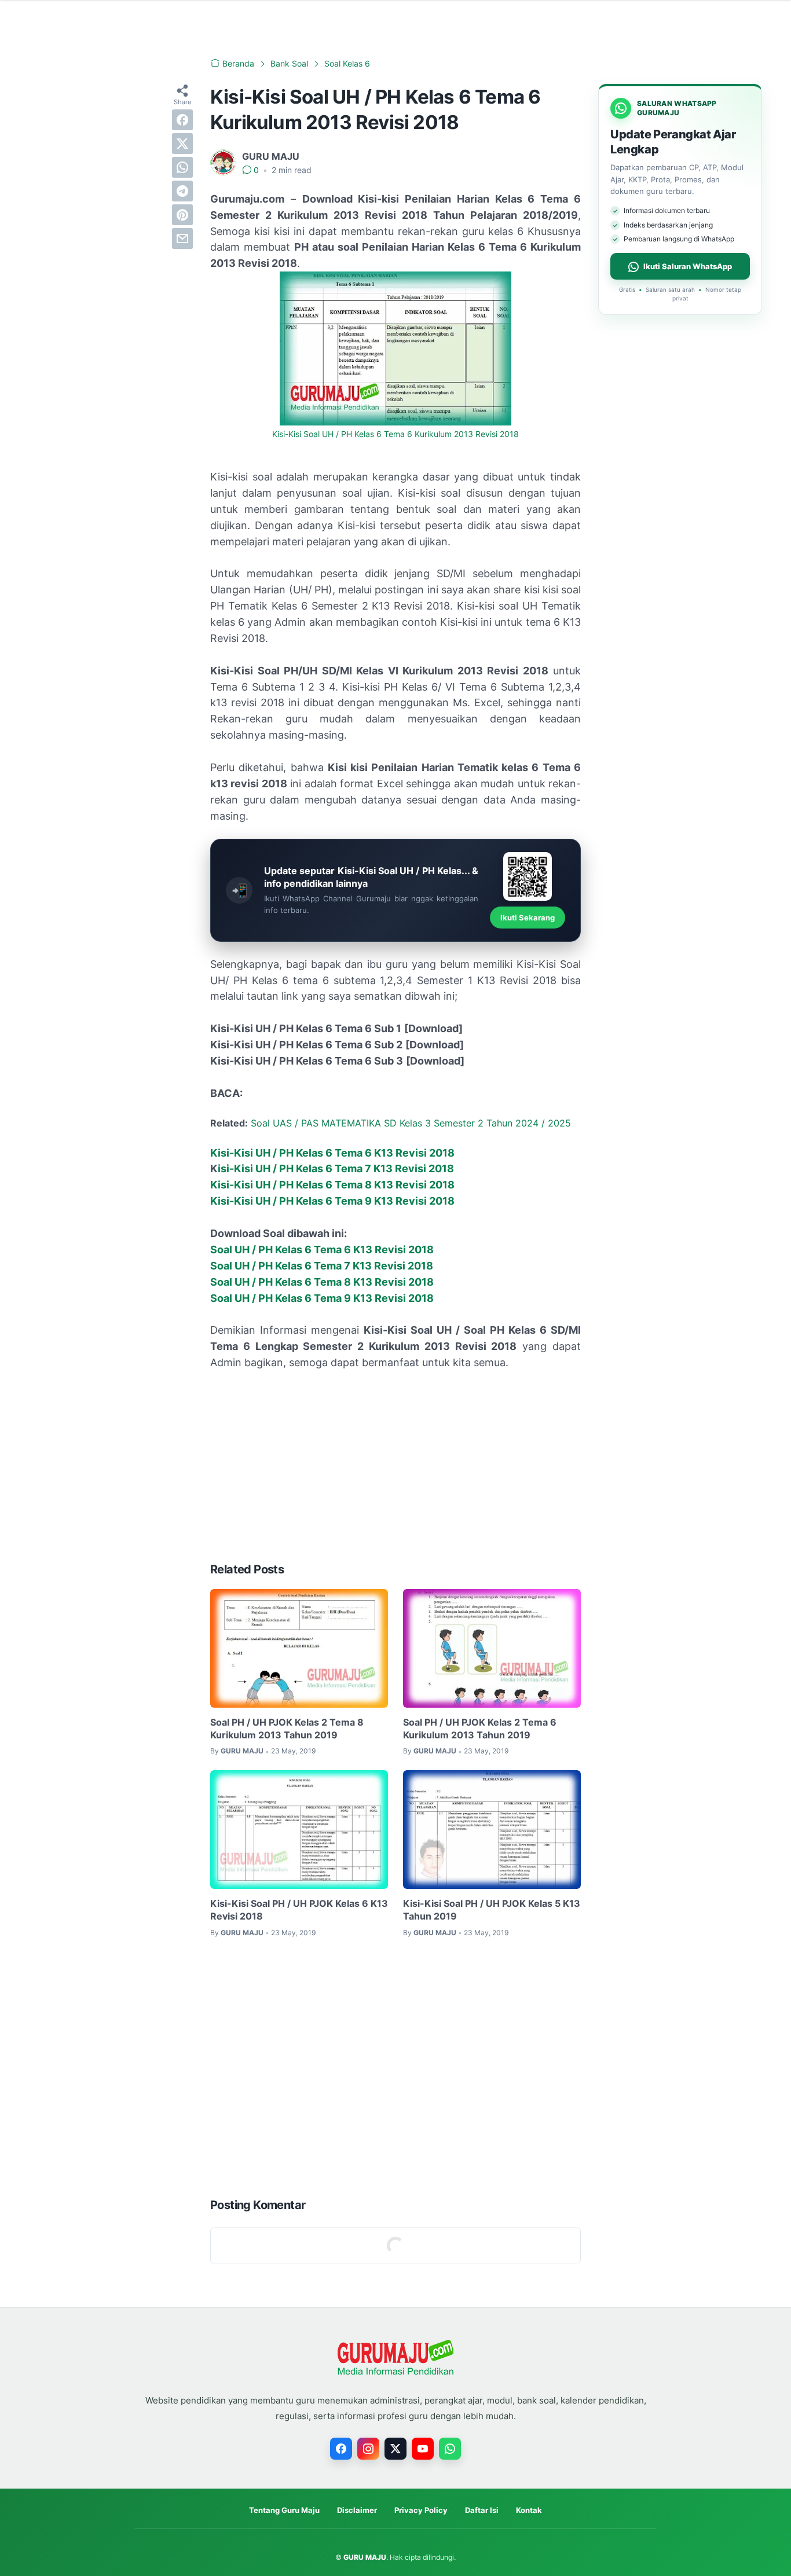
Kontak (529, 2510)
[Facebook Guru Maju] (341, 2449)
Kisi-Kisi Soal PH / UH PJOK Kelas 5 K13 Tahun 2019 (492, 1910)
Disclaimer (357, 2510)
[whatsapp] (182, 167)
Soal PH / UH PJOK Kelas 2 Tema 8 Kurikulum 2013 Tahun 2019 (287, 1729)
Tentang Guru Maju (284, 2510)
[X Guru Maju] (395, 2449)
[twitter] (182, 144)
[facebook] (182, 120)
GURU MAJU (365, 2557)
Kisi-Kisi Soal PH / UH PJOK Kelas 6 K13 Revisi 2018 (299, 1910)
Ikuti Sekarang (528, 918)
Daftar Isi (482, 2510)
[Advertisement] (395, 1466)
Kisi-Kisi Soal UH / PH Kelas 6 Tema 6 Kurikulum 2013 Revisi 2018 (395, 434)
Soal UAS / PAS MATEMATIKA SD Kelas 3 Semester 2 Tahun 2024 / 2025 (411, 1123)
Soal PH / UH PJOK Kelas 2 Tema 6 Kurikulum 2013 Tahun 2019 (480, 1729)
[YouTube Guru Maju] (423, 2449)
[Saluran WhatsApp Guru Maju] (450, 2449)
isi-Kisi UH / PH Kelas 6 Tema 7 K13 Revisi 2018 (336, 1168)
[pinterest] (182, 215)
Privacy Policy (421, 2510)
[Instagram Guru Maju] (368, 2449)
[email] (182, 238)
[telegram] (182, 191)
